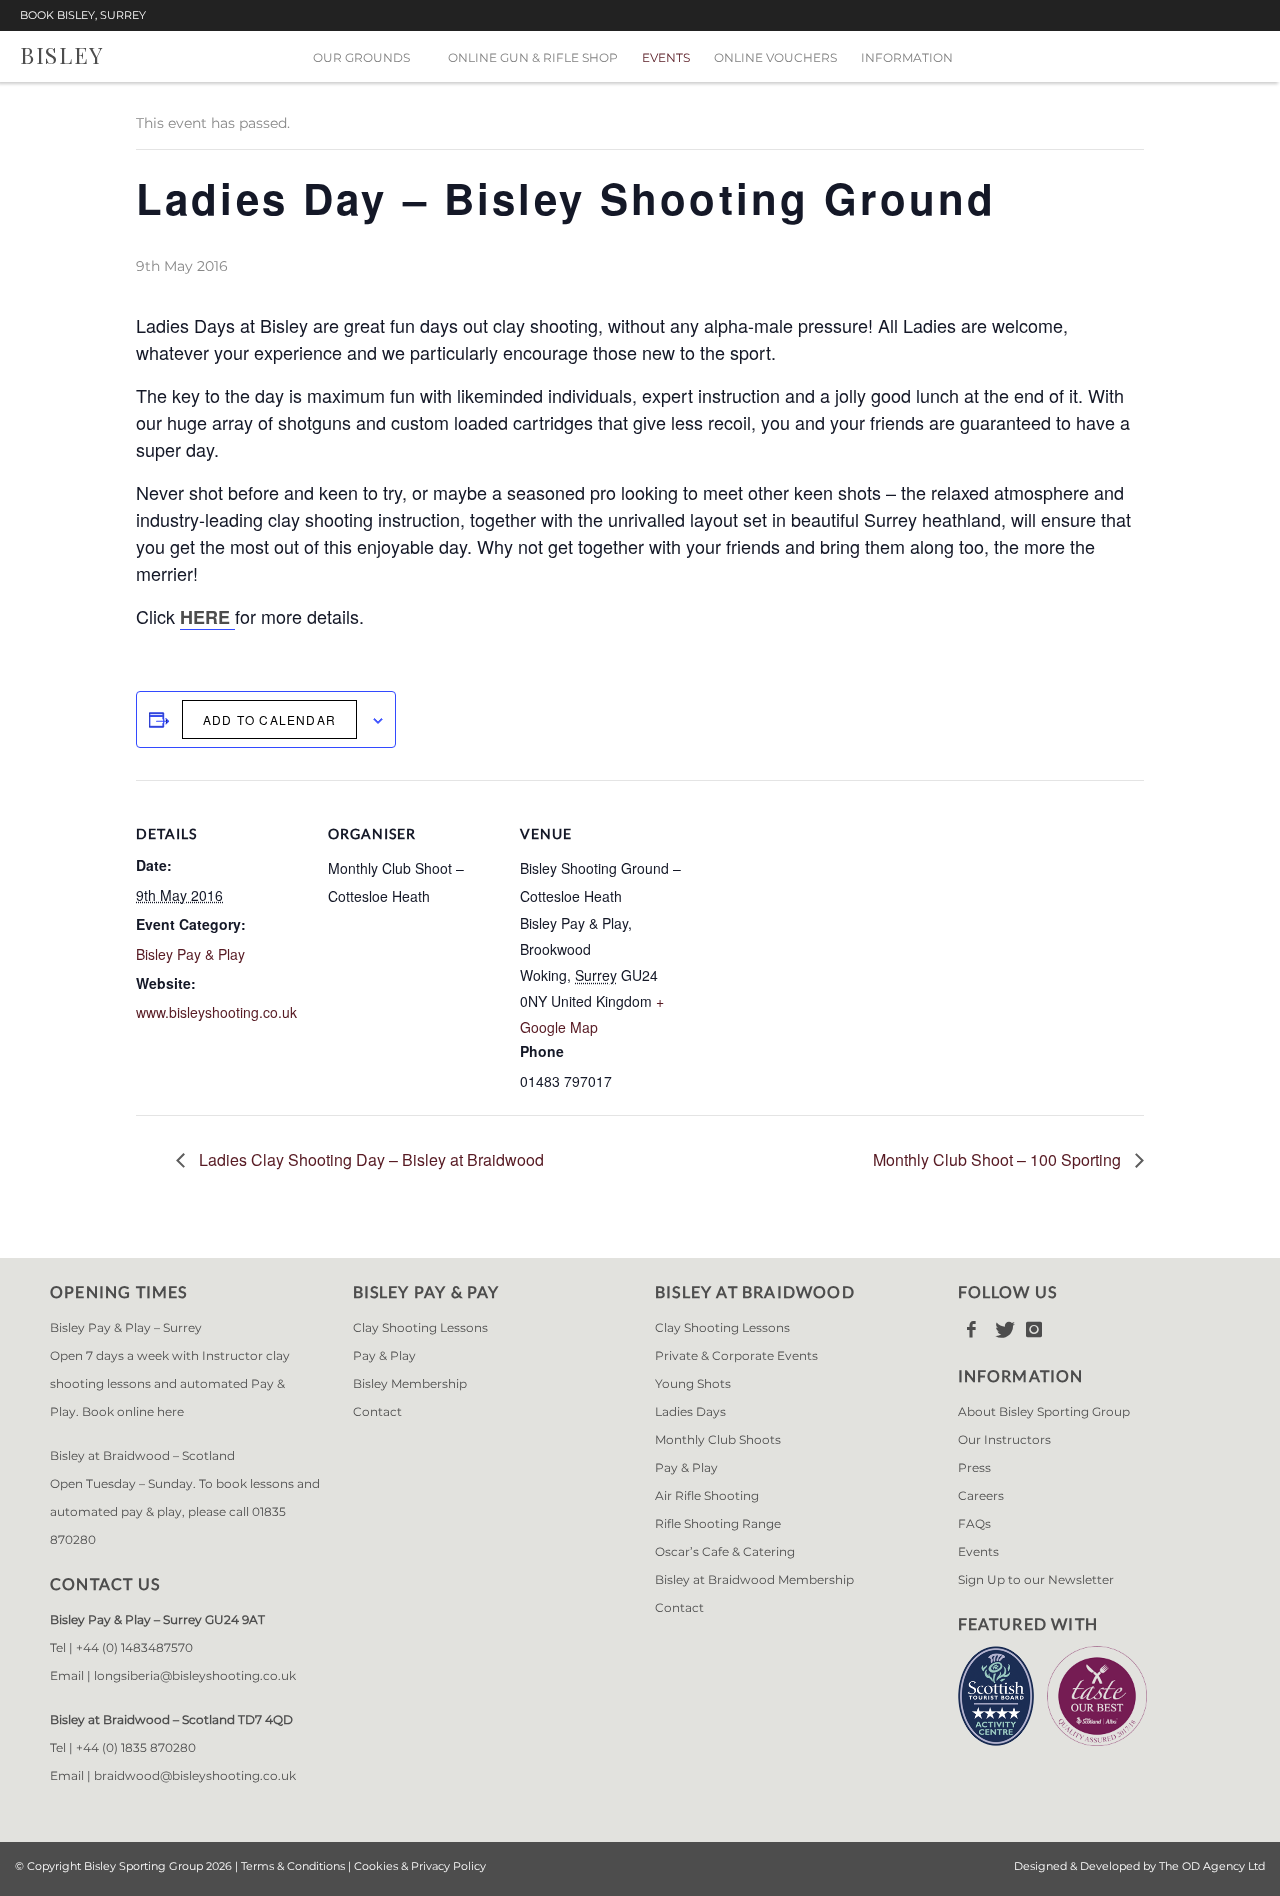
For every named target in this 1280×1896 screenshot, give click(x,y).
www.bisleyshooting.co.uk (216, 1012)
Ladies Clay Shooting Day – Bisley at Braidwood (369, 1159)
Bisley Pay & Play (190, 954)
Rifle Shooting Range (718, 1523)
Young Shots (693, 1383)
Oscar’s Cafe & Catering (725, 1551)
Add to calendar (269, 719)
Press (974, 1467)
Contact (377, 1411)
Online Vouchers (775, 57)
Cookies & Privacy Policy (420, 1866)
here (170, 1411)
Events (666, 57)
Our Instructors (1004, 1439)
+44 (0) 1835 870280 (136, 1747)
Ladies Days (690, 1411)
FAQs (974, 1523)
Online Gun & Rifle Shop (533, 57)
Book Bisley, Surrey (83, 15)
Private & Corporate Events (736, 1355)
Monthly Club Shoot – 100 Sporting (999, 1159)
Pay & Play (384, 1355)
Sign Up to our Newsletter (1036, 1579)
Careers (981, 1495)
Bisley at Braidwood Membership (754, 1579)
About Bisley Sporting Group (1044, 1411)
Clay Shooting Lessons (420, 1327)
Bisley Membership (410, 1383)
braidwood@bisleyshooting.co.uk (195, 1775)
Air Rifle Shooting (707, 1495)
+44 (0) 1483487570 (134, 1647)
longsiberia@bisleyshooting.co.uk (195, 1675)
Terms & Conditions (293, 1866)
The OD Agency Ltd (1212, 1866)
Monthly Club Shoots (718, 1439)
